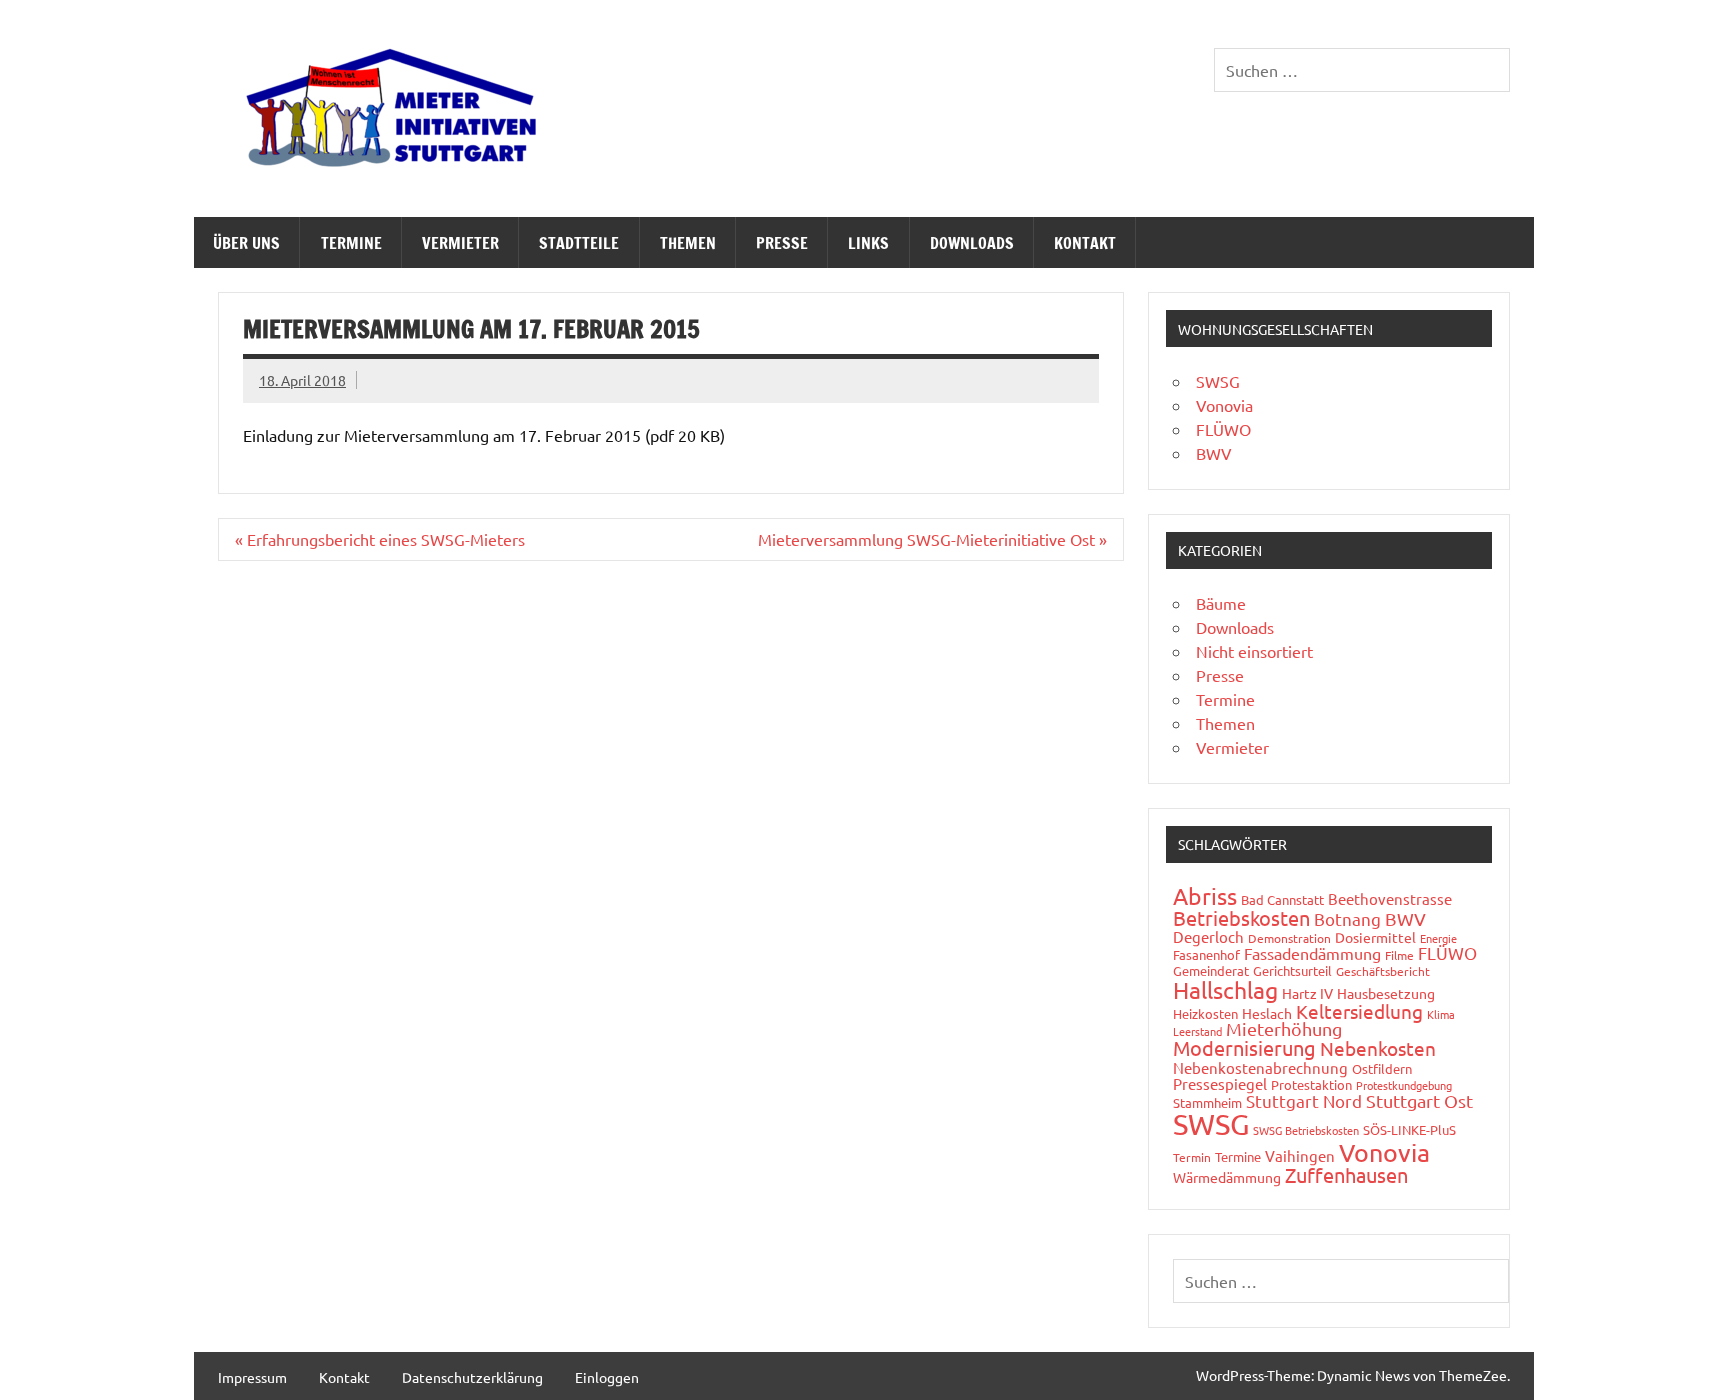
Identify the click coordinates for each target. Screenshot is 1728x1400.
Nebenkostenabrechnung (1260, 1067)
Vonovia (1224, 405)
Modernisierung (1244, 1047)
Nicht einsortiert (1254, 651)
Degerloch (1208, 936)
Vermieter (460, 243)
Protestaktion (1311, 1084)
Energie (1438, 938)
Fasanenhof (1206, 954)
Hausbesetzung (1386, 993)
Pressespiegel (1220, 1083)
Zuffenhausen (1346, 1174)
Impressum (252, 1377)
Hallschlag (1225, 989)
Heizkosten (1205, 1013)
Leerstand (1197, 1031)
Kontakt (1085, 243)
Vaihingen (1300, 1155)
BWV (1214, 453)
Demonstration (1289, 938)
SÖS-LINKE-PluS (1409, 1129)
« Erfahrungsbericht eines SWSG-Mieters (380, 539)
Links (868, 243)
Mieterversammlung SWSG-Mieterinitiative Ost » (932, 539)
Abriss (1205, 895)
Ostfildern (1382, 1068)
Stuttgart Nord (1304, 1100)
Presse (782, 243)
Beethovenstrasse (1390, 898)
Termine (351, 243)
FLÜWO (1223, 429)
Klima (1441, 1014)
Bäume (1221, 603)
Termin (1192, 1157)
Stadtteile (579, 243)
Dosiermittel (1375, 937)
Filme (1399, 955)
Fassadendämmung (1312, 953)
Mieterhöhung (1284, 1028)
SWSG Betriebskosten (1306, 1130)
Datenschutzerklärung (472, 1377)
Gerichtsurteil (1292, 970)
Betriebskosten (1241, 917)
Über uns (246, 243)
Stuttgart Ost (1419, 1100)
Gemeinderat (1211, 970)
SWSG (1218, 381)
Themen (688, 243)
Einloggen (607, 1377)
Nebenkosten (1378, 1048)
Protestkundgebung (1404, 1085)
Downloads (972, 243)
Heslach (1267, 1013)
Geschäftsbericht (1383, 971)
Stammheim (1207, 1102)
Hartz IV (1307, 993)
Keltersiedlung (1359, 1011)
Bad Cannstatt (1282, 899)
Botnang (1347, 918)
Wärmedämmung (1227, 1177)
